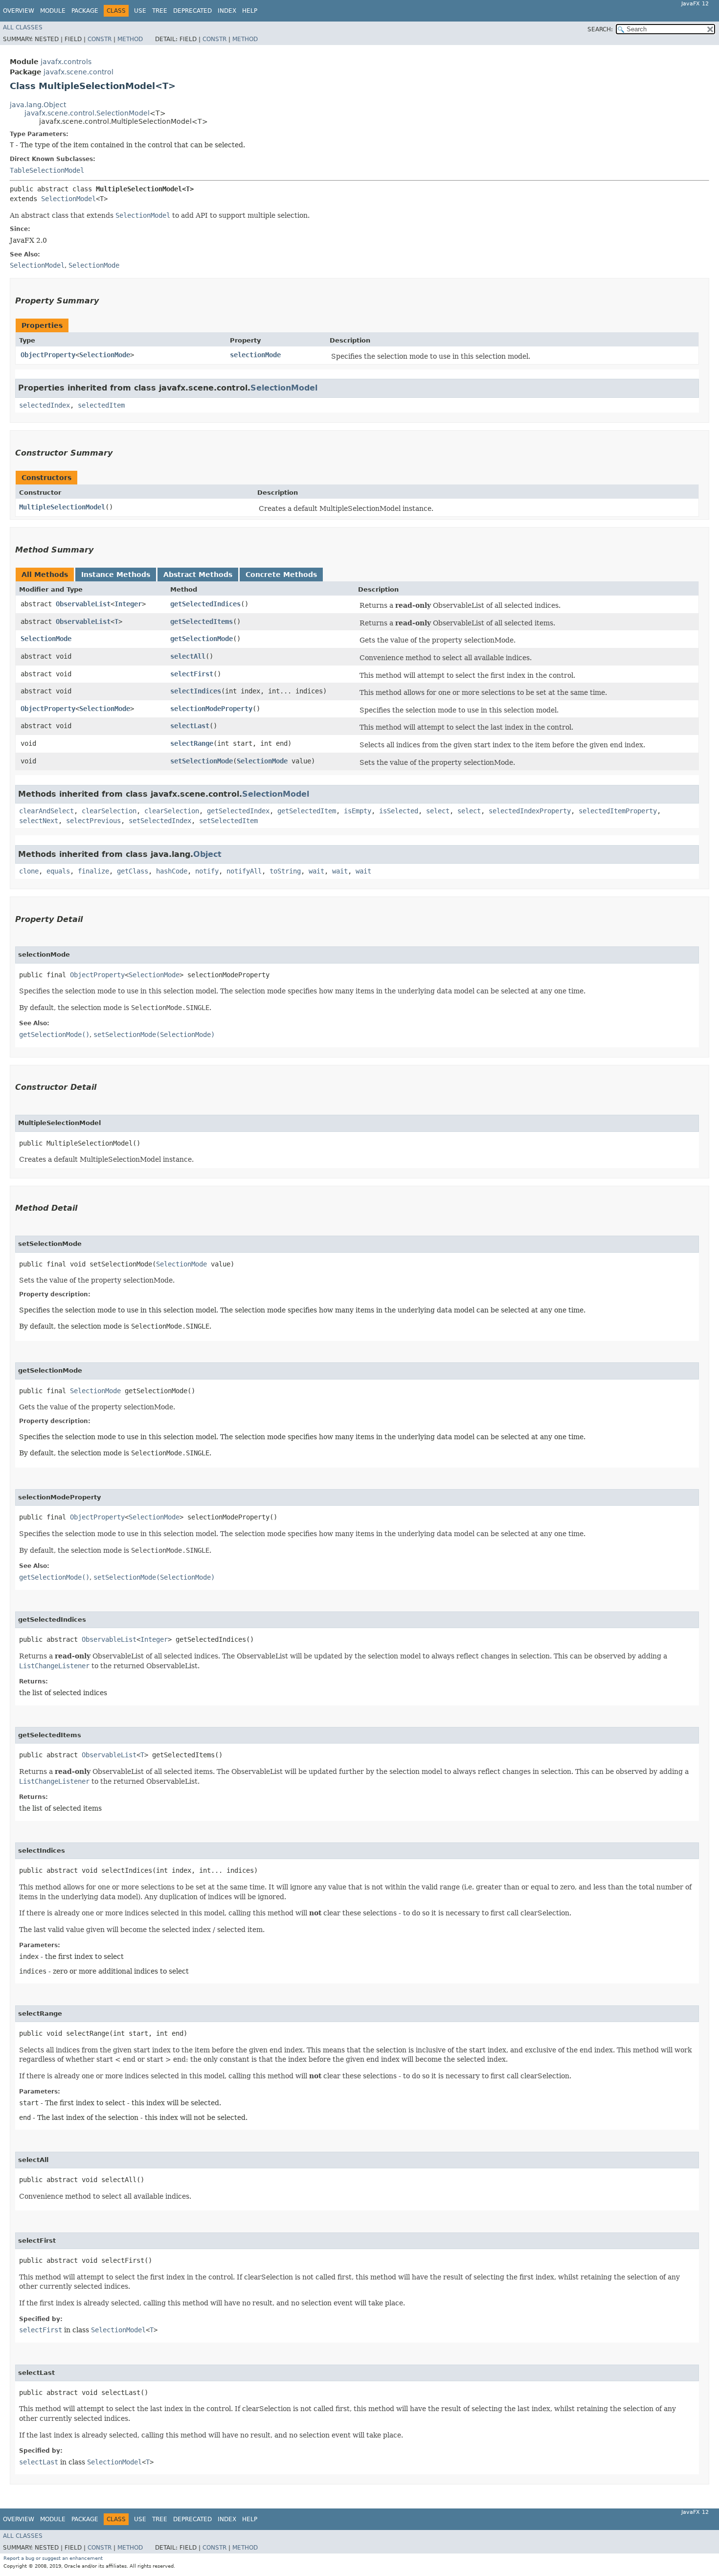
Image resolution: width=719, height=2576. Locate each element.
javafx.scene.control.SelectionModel (87, 113)
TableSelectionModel (47, 170)
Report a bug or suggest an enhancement (53, 2558)
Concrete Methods (281, 575)
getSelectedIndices (205, 604)
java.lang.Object (38, 105)
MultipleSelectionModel (62, 507)
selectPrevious (93, 821)
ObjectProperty (48, 355)
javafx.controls (66, 62)
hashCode (172, 871)
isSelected (399, 811)
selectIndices (196, 691)
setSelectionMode (202, 761)
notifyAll (244, 871)
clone (29, 871)
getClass (133, 871)
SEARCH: (600, 29)
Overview (19, 11)
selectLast (190, 726)
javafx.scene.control (79, 72)
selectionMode (255, 355)
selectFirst (192, 674)
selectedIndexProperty (530, 811)
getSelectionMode (202, 639)
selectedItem (101, 405)
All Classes (23, 27)
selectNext (39, 821)
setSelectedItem (228, 821)
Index (227, 11)
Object (207, 854)
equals (58, 871)
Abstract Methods (198, 575)
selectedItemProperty (618, 811)
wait (316, 871)
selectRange (192, 743)
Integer (128, 604)
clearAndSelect (46, 811)
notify (207, 871)
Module (53, 11)
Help (250, 11)
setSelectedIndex (160, 821)
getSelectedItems (202, 621)
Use (140, 11)
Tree (160, 11)
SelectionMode (105, 355)
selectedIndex (45, 405)
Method (130, 39)
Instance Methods (116, 575)
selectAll (188, 656)
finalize (93, 871)
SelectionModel (68, 199)
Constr (100, 39)
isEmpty (358, 811)
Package (85, 11)
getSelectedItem (307, 811)
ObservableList (83, 604)
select (438, 811)
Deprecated (192, 11)
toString (285, 871)
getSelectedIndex (238, 811)
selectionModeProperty (211, 709)
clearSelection (109, 811)
